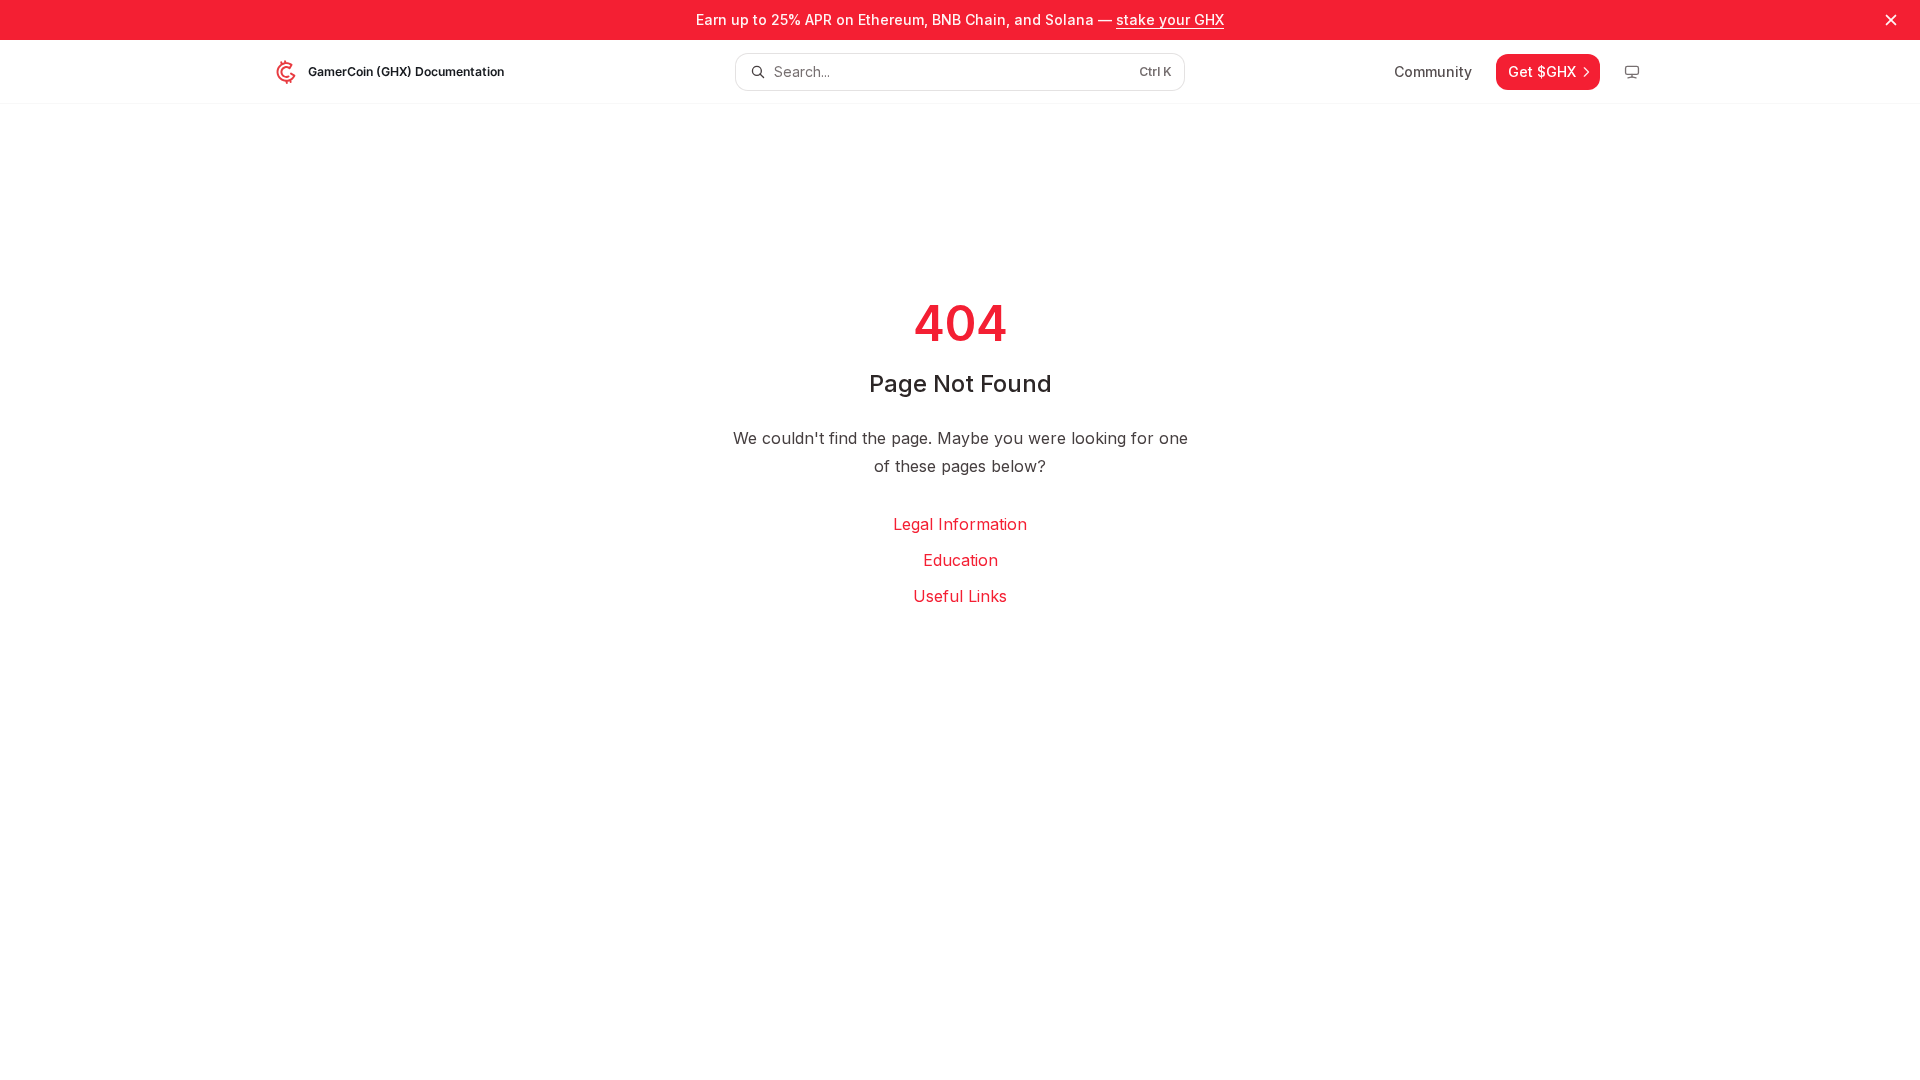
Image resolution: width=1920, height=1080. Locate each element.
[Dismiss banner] (1891, 20)
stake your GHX (1170, 19)
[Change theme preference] (1632, 72)
